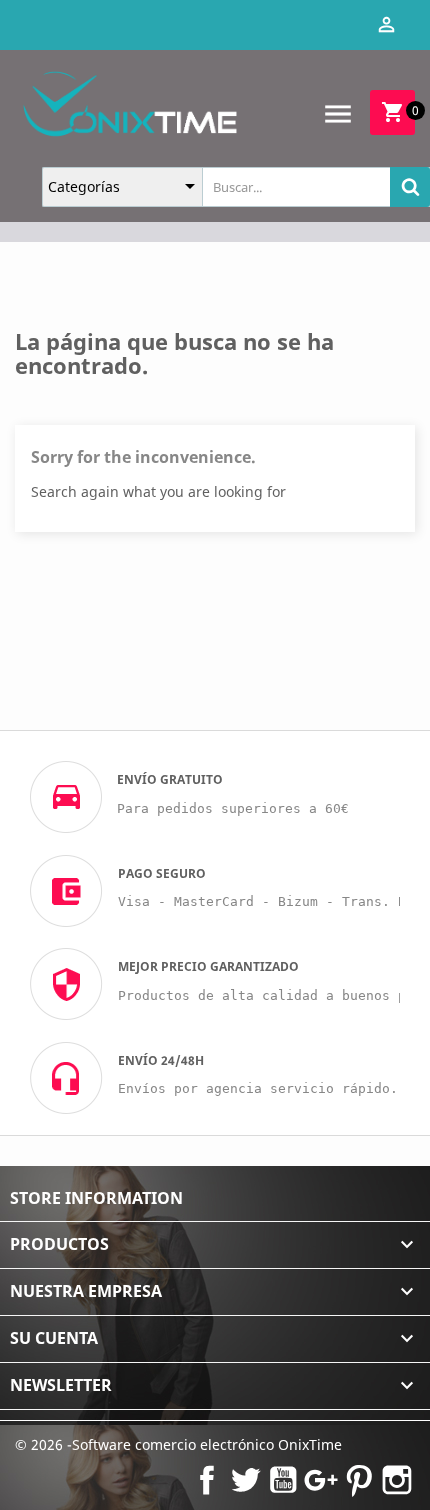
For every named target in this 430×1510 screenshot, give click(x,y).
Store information (96, 1198)
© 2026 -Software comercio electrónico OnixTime (178, 1444)
